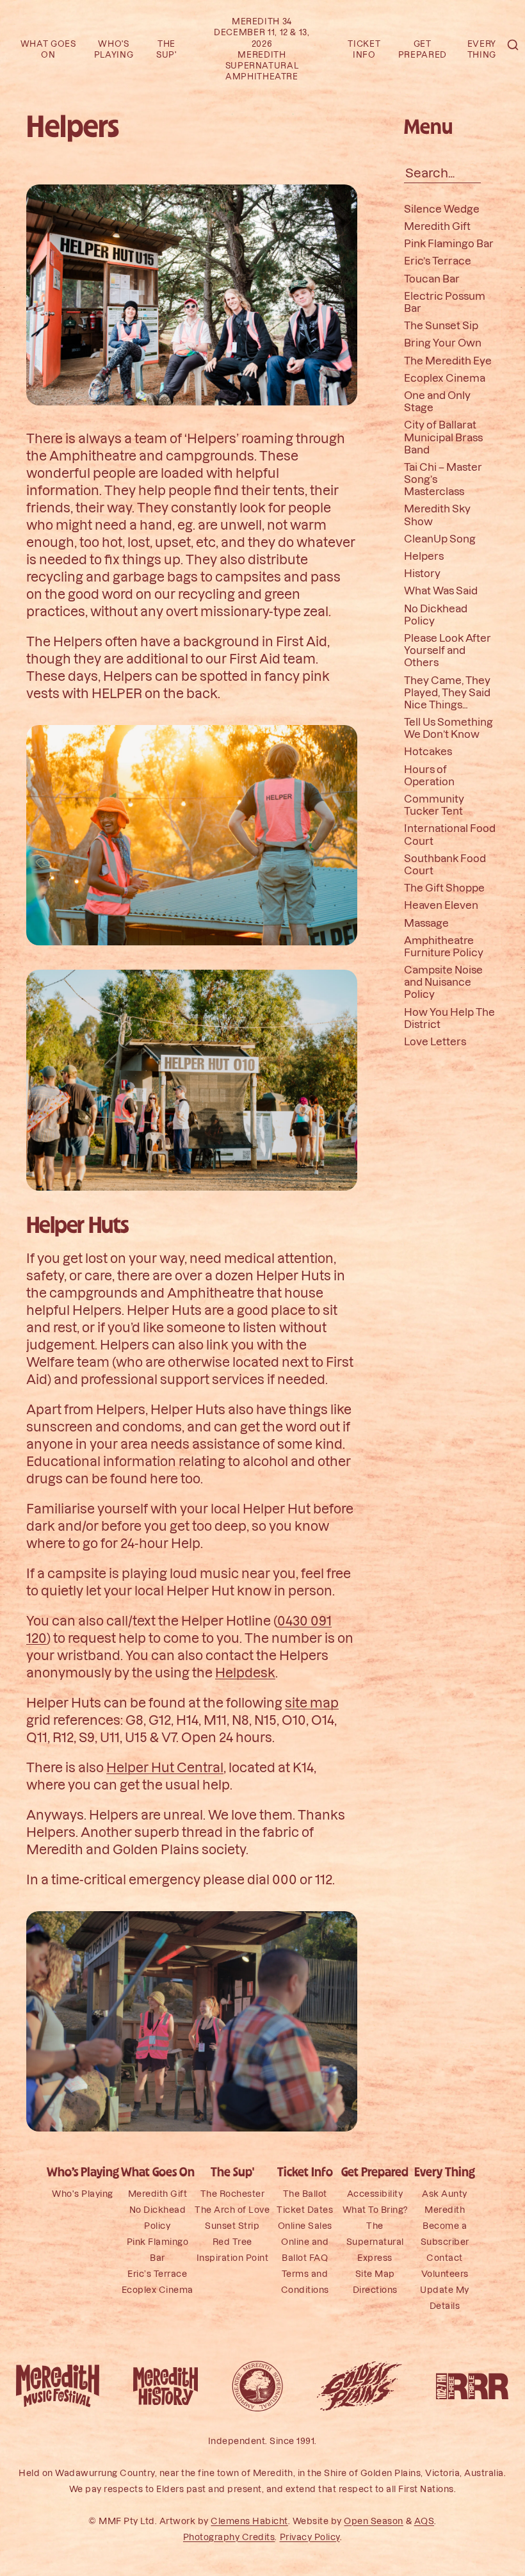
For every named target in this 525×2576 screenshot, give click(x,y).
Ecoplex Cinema (445, 378)
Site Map (375, 2274)
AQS (424, 2521)
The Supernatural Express (375, 2242)
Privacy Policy (310, 2537)
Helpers (424, 556)
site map (312, 1702)
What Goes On (158, 2173)
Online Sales (305, 2226)
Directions (375, 2290)
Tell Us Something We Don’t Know (448, 728)
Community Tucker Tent (434, 804)
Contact (445, 2258)
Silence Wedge (442, 208)
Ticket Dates (305, 2210)
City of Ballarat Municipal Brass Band (443, 437)
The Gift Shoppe (444, 887)
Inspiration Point (233, 2258)
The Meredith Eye (448, 360)
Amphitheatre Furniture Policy (444, 946)
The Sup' (232, 2173)
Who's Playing (83, 2194)
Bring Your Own (443, 343)
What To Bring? (375, 2210)
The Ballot (305, 2194)
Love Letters (435, 1041)
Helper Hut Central (165, 1767)
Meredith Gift (437, 226)
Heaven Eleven (441, 905)
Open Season (374, 2521)
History (422, 573)
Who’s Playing (83, 2173)
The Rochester (233, 2194)
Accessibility (375, 2194)
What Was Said (441, 591)
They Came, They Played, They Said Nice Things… (447, 692)
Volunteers (445, 2274)
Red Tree (232, 2242)
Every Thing (445, 2173)
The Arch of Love (232, 2210)
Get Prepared (375, 2173)
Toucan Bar (432, 278)
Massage (426, 923)
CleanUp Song (440, 538)
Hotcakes (428, 752)
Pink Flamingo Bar (449, 243)
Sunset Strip (232, 2226)
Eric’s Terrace (438, 261)
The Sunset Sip (441, 325)
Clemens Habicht (249, 2521)
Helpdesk (245, 1672)
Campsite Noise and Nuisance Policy (443, 982)
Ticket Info (305, 2173)
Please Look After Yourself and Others (448, 650)
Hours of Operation (429, 775)
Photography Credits (229, 2537)
